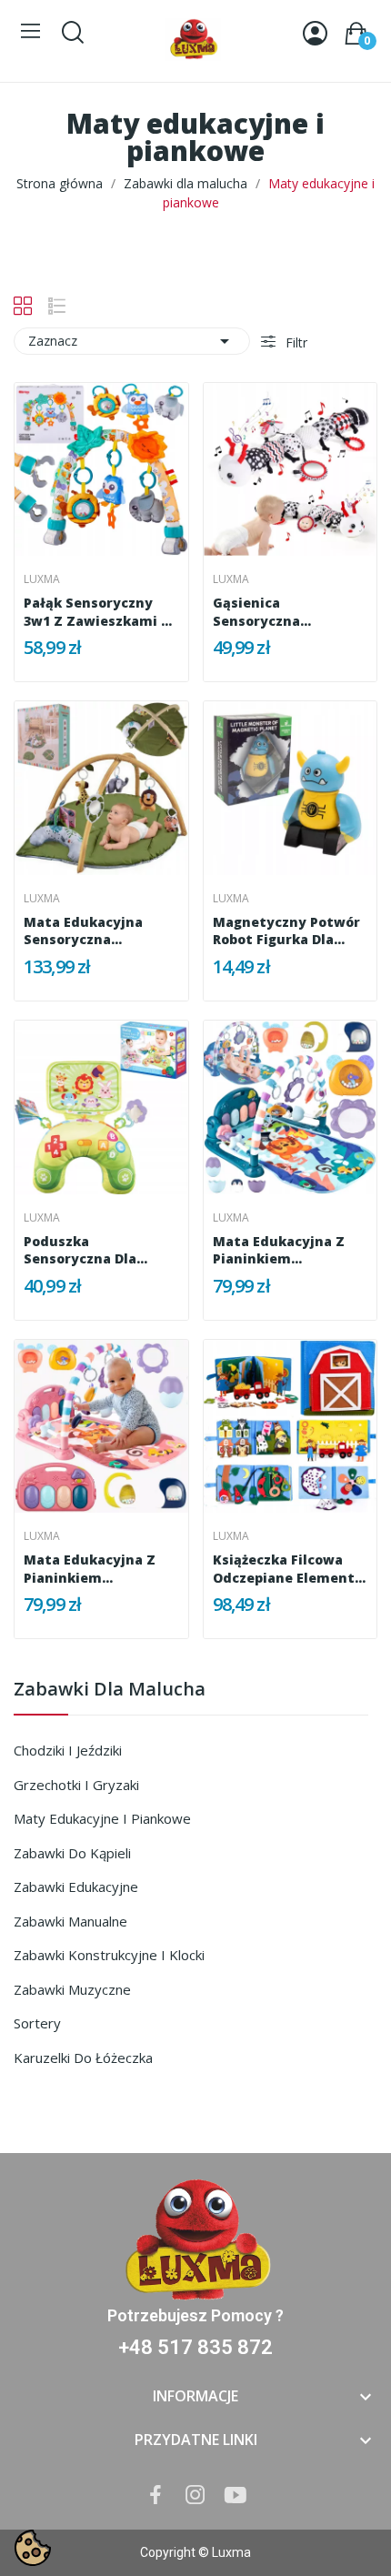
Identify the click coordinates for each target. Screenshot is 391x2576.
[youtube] (236, 2495)
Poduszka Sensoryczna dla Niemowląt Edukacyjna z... (80, 1250)
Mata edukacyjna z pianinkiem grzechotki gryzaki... (285, 1250)
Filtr (295, 342)
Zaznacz (132, 341)
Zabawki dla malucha (110, 1690)
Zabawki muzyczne (72, 1989)
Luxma (42, 579)
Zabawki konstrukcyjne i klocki (109, 1955)
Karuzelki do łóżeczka (83, 2058)
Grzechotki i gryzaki (76, 1785)
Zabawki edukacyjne (76, 1887)
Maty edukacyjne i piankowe (102, 1818)
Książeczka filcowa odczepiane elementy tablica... (288, 1569)
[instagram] (195, 2495)
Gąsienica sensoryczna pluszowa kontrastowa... (264, 612)
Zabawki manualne (70, 1921)
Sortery (37, 2023)
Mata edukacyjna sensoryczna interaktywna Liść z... (98, 931)
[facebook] (155, 2495)
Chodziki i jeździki (68, 1750)
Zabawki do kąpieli (72, 1853)
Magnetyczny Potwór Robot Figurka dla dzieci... (286, 931)
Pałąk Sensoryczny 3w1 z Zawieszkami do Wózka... (101, 612)
